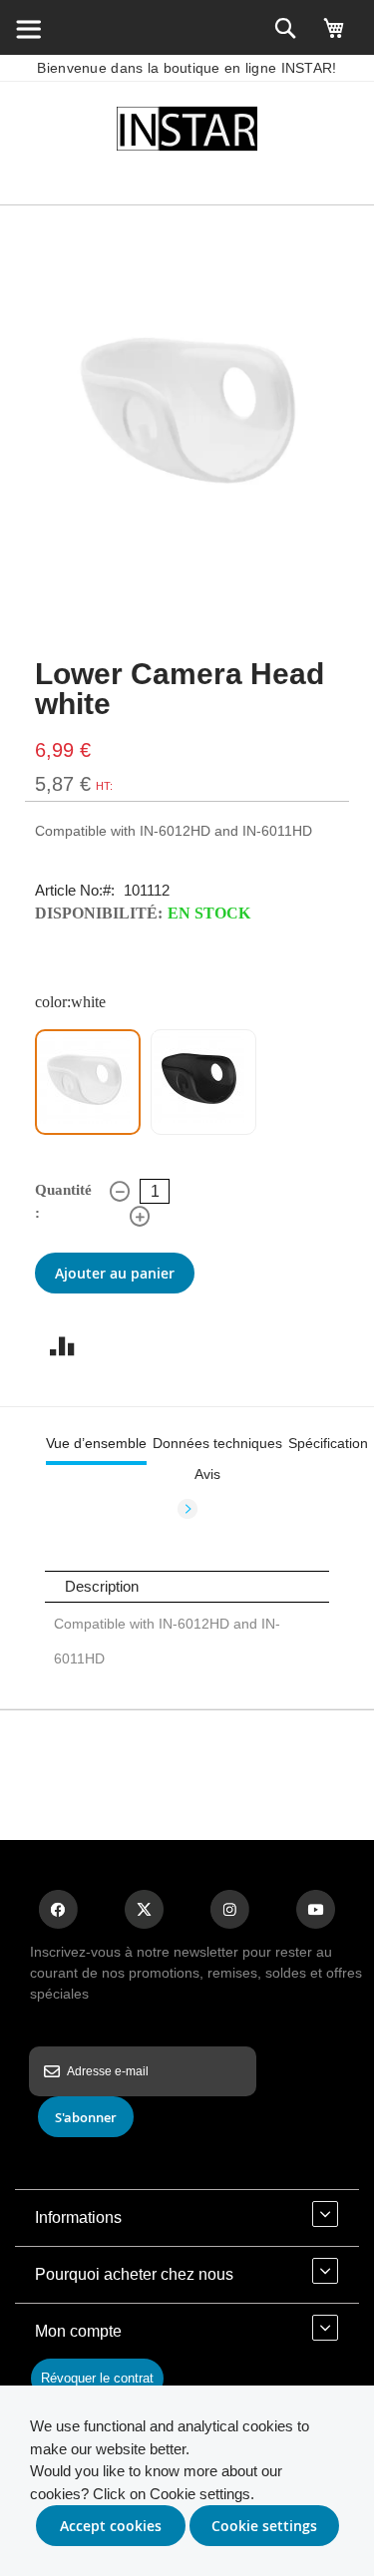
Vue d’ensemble (96, 1443)
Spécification (328, 1443)
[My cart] (334, 37)
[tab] (96, 1443)
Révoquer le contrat (97, 2378)
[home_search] (28, 28)
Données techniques (217, 1443)
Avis (207, 1474)
